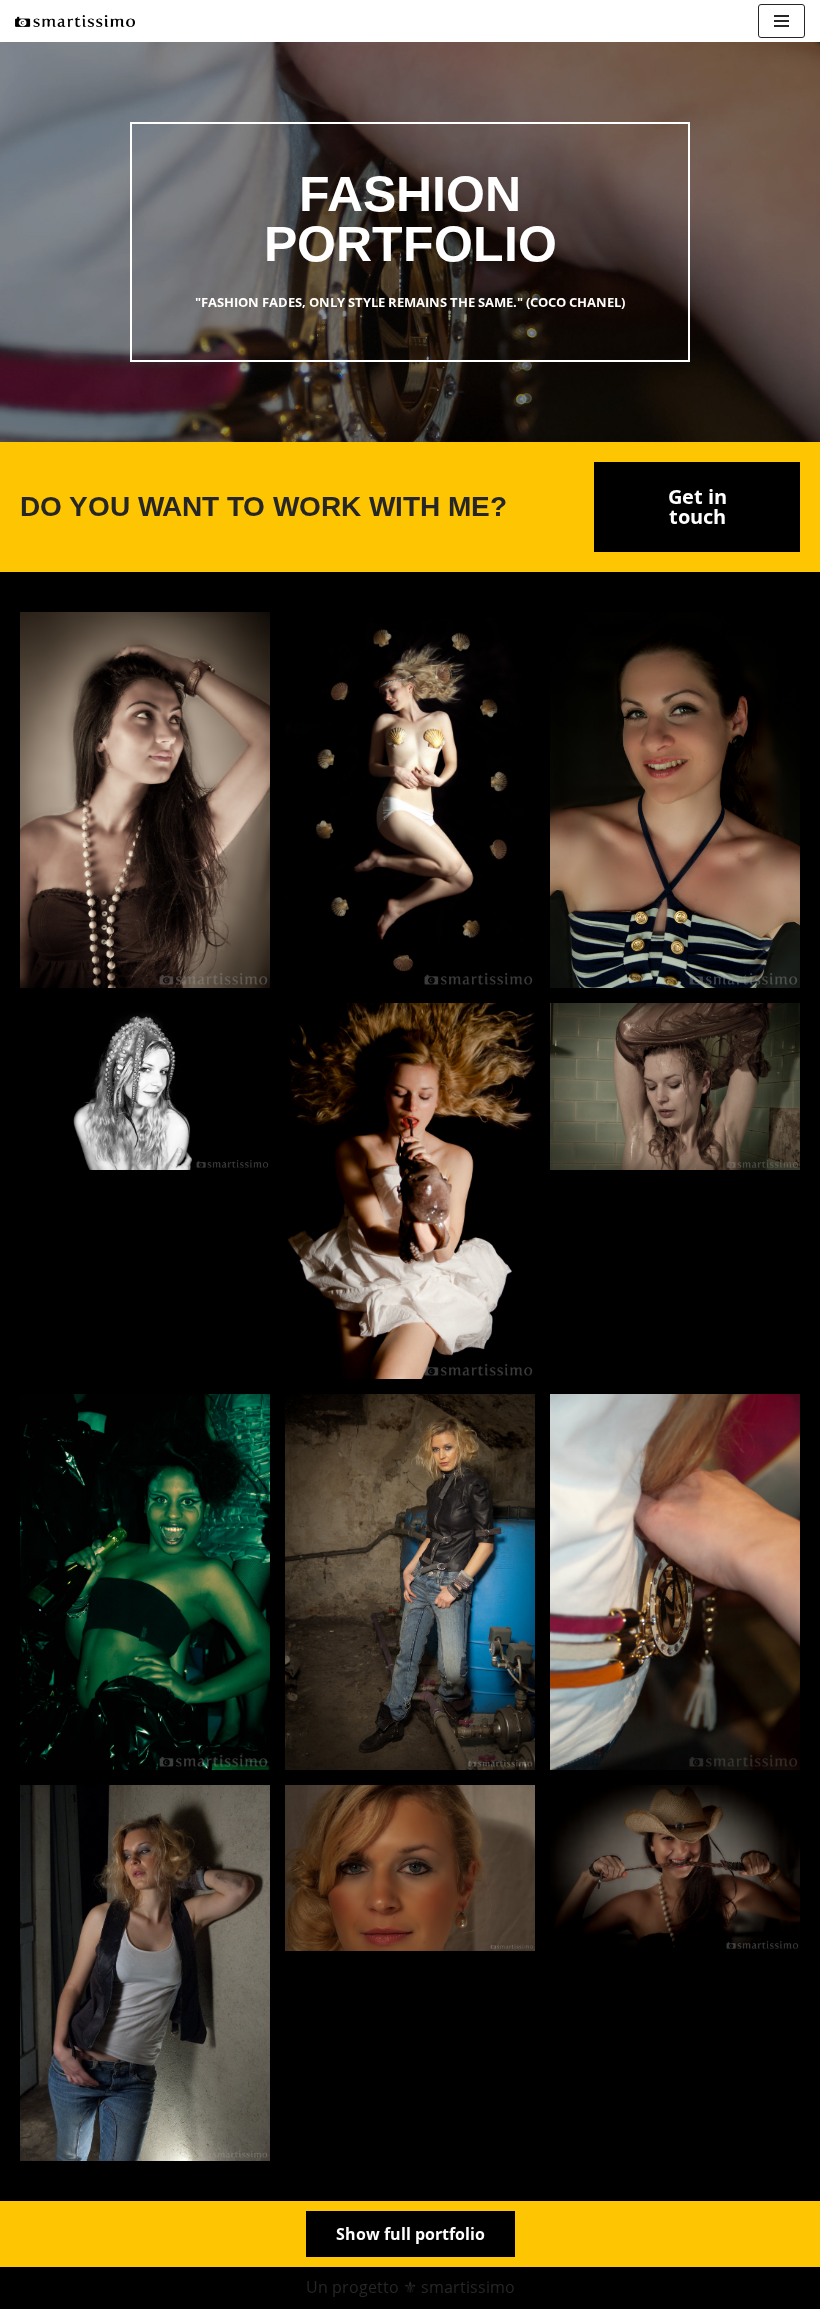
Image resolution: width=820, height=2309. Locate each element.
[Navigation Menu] (781, 21)
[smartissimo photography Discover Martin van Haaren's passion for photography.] (75, 21)
